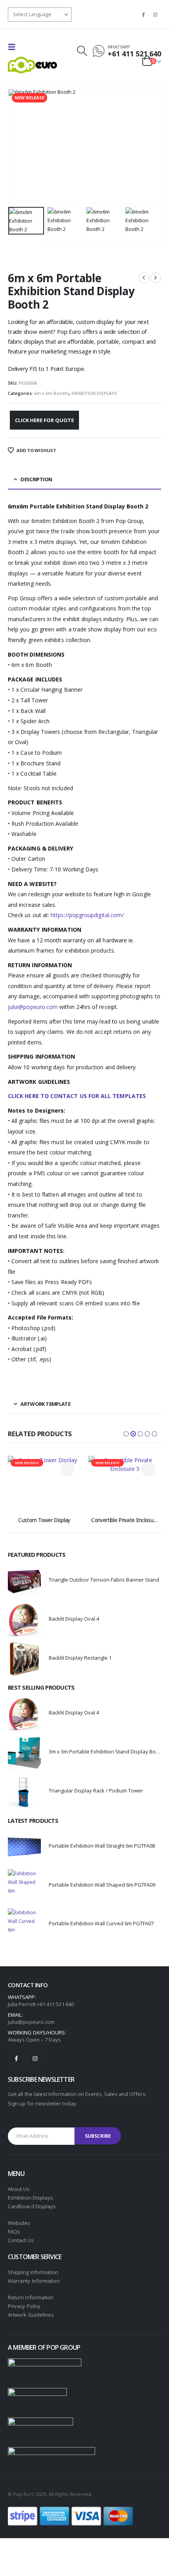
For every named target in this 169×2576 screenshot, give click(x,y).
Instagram (35, 2059)
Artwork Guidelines (31, 2315)
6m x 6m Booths (52, 393)
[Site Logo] (32, 65)
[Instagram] (156, 15)
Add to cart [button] (68, 1469)
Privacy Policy (24, 2306)
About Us (19, 2189)
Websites (19, 2223)
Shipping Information (33, 2272)
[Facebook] (143, 15)
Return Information (31, 2297)
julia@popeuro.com (33, 1007)
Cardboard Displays (32, 2206)
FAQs (14, 2232)
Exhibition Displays (30, 2198)
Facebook (17, 2059)
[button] (14, 47)
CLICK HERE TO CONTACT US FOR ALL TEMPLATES (77, 1096)
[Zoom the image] (45, 2363)
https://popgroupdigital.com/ (87, 915)
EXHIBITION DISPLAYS (94, 393)
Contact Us (21, 2240)
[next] (156, 278)
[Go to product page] (24, 1581)
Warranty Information (34, 2281)
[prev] (144, 278)
